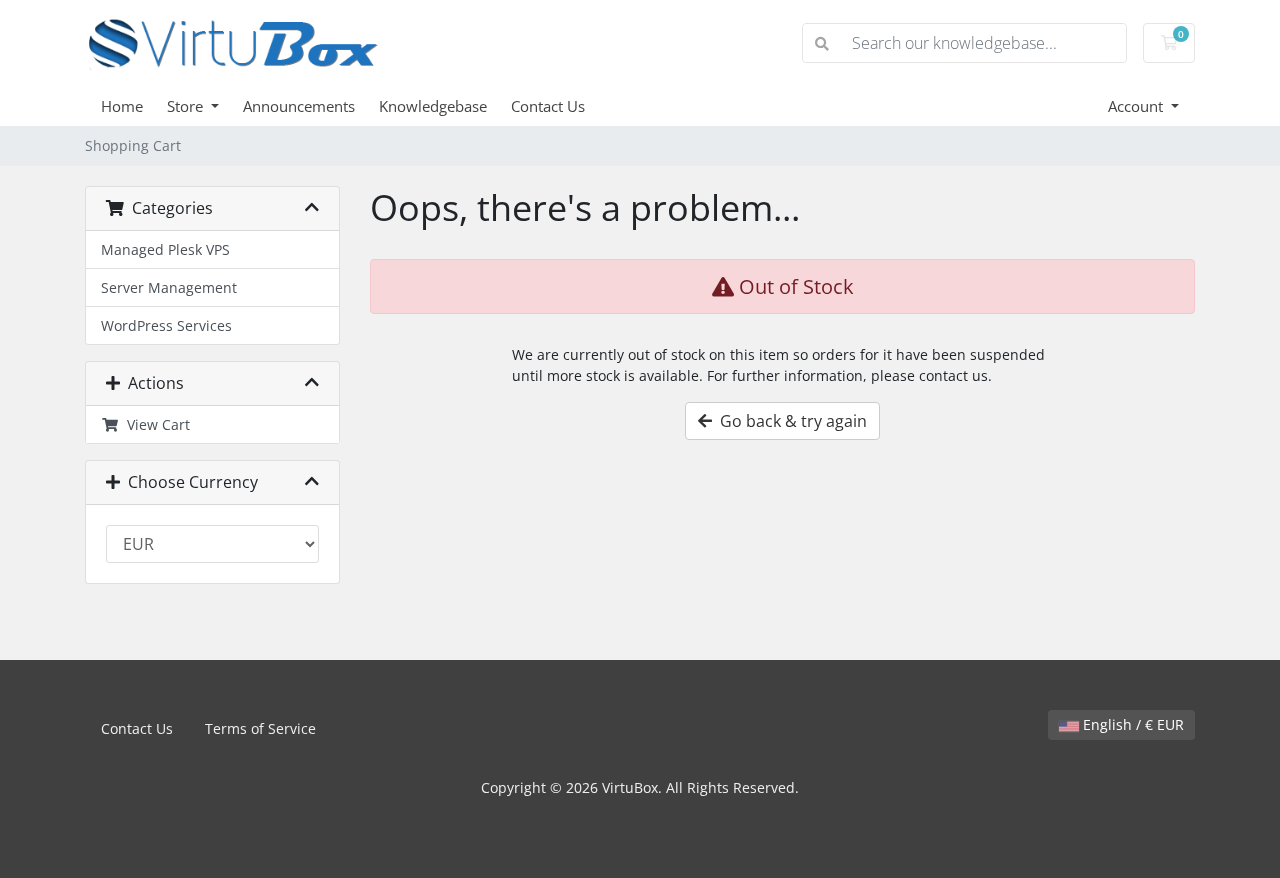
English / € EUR (1131, 724)
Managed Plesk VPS (165, 249)
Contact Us (548, 106)
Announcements (299, 106)
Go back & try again (789, 421)
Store (187, 106)
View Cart (154, 424)
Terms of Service (260, 728)
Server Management (169, 287)
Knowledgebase (433, 106)
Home (122, 106)
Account (1137, 106)
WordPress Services (166, 325)
